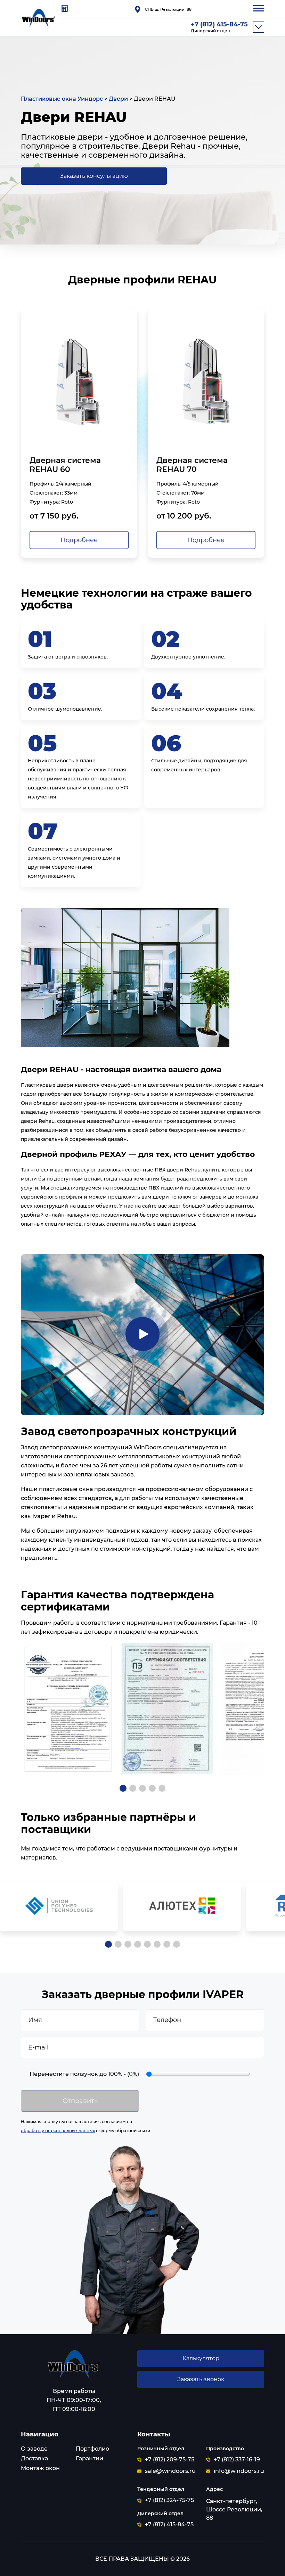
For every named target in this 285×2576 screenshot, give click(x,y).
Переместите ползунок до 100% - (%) (84, 2074)
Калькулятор (201, 2358)
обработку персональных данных (58, 2131)
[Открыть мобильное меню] (259, 9)
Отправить (80, 2101)
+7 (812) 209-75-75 (170, 2460)
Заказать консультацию (94, 176)
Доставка (34, 2458)
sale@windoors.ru (170, 2471)
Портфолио (92, 2449)
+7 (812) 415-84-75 (219, 27)
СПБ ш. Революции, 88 (168, 9)
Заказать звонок (201, 2379)
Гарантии (89, 2458)
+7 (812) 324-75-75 (169, 2500)
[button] (123, 1788)
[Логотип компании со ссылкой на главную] (74, 2365)
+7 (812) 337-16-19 (237, 2460)
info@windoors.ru (239, 2471)
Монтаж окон (40, 2468)
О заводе (34, 2449)
